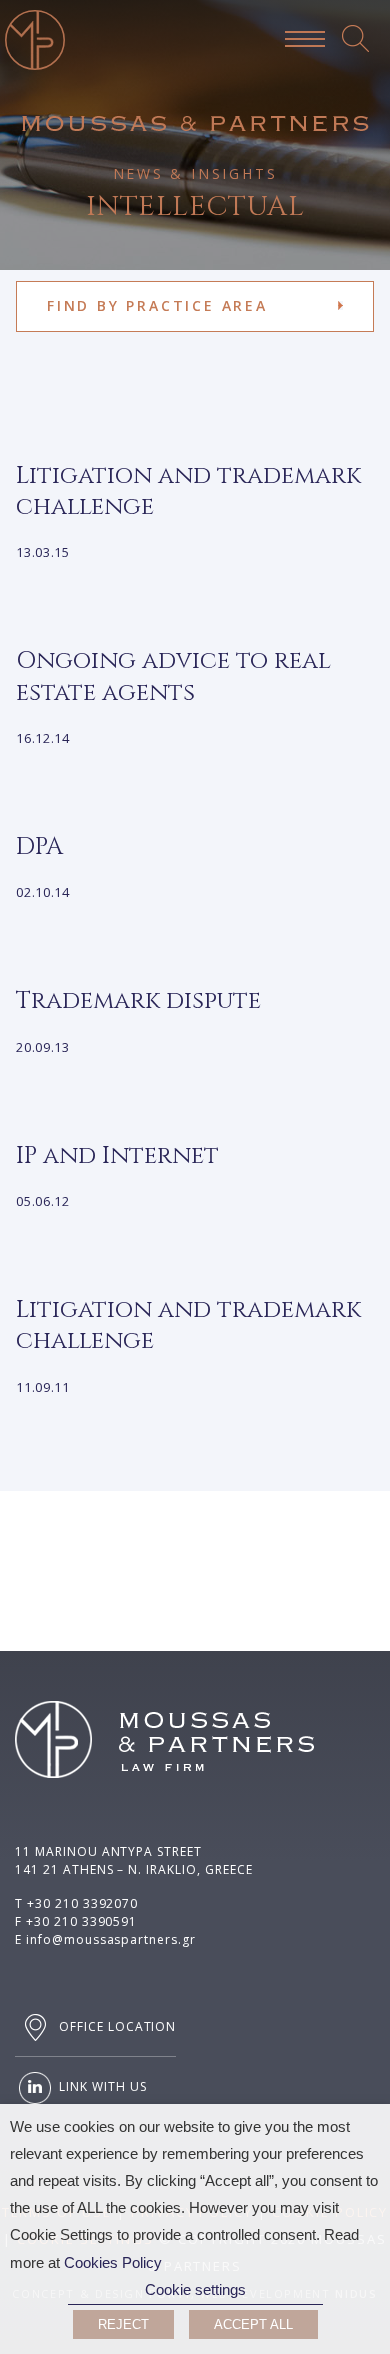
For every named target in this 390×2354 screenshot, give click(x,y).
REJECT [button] (123, 2324)
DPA (39, 847)
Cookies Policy (113, 2263)
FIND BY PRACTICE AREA (157, 305)
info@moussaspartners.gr (111, 1939)
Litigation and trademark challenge (188, 491)
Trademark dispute (138, 1001)
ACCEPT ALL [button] (253, 2324)
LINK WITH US (100, 2086)
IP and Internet (117, 1156)
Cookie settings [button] (195, 2290)
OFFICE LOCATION (115, 2026)
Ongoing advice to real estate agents (173, 676)
